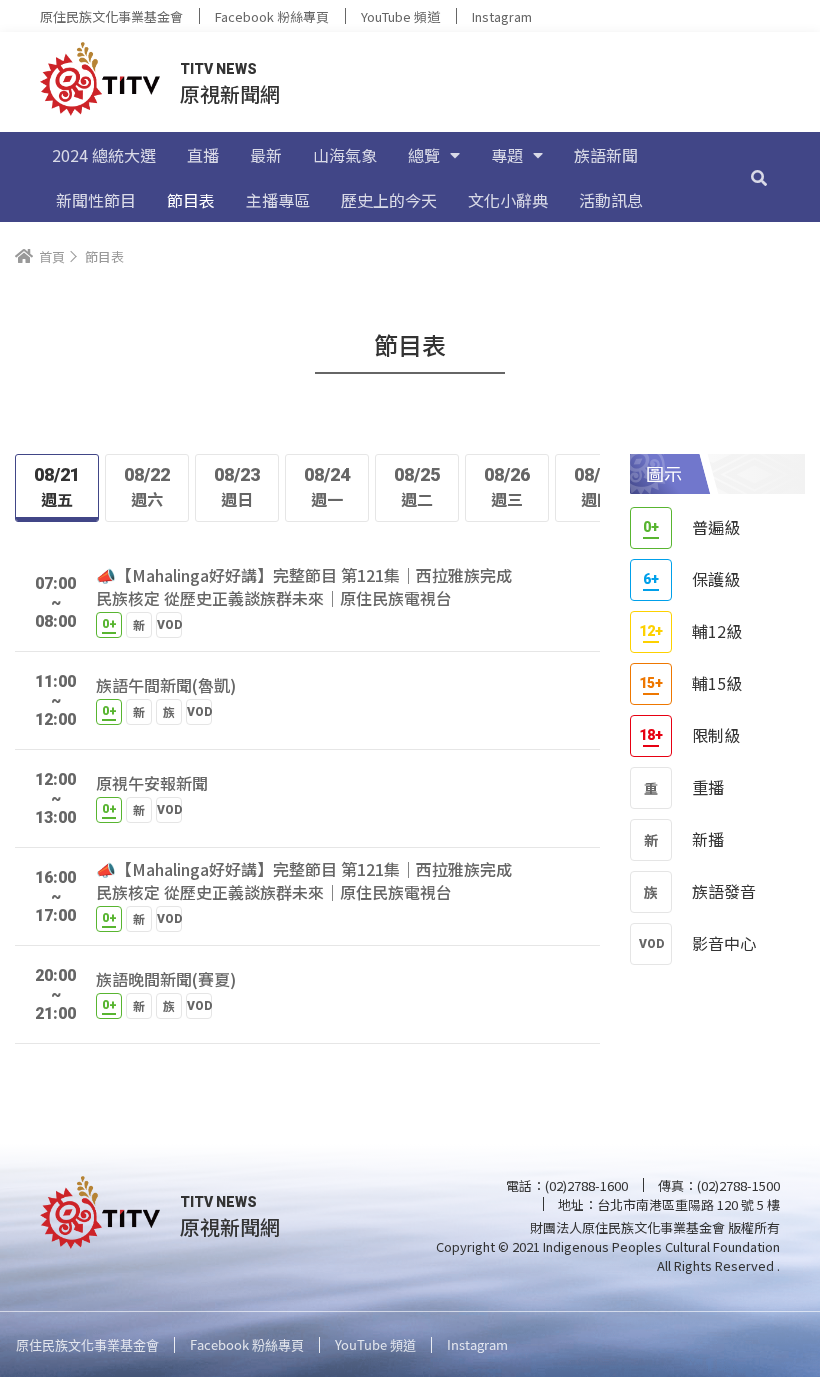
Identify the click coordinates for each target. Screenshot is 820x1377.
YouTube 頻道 (400, 16)
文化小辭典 (508, 200)
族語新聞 (606, 155)
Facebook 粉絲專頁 (272, 16)
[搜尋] (759, 177)
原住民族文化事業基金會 (111, 16)
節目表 (191, 200)
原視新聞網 (230, 93)
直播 (203, 155)
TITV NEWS (218, 69)
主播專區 (278, 200)
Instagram (502, 16)
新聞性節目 (96, 200)
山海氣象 (345, 155)
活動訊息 (611, 200)
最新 (266, 155)
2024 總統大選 (104, 155)
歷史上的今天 (389, 200)
